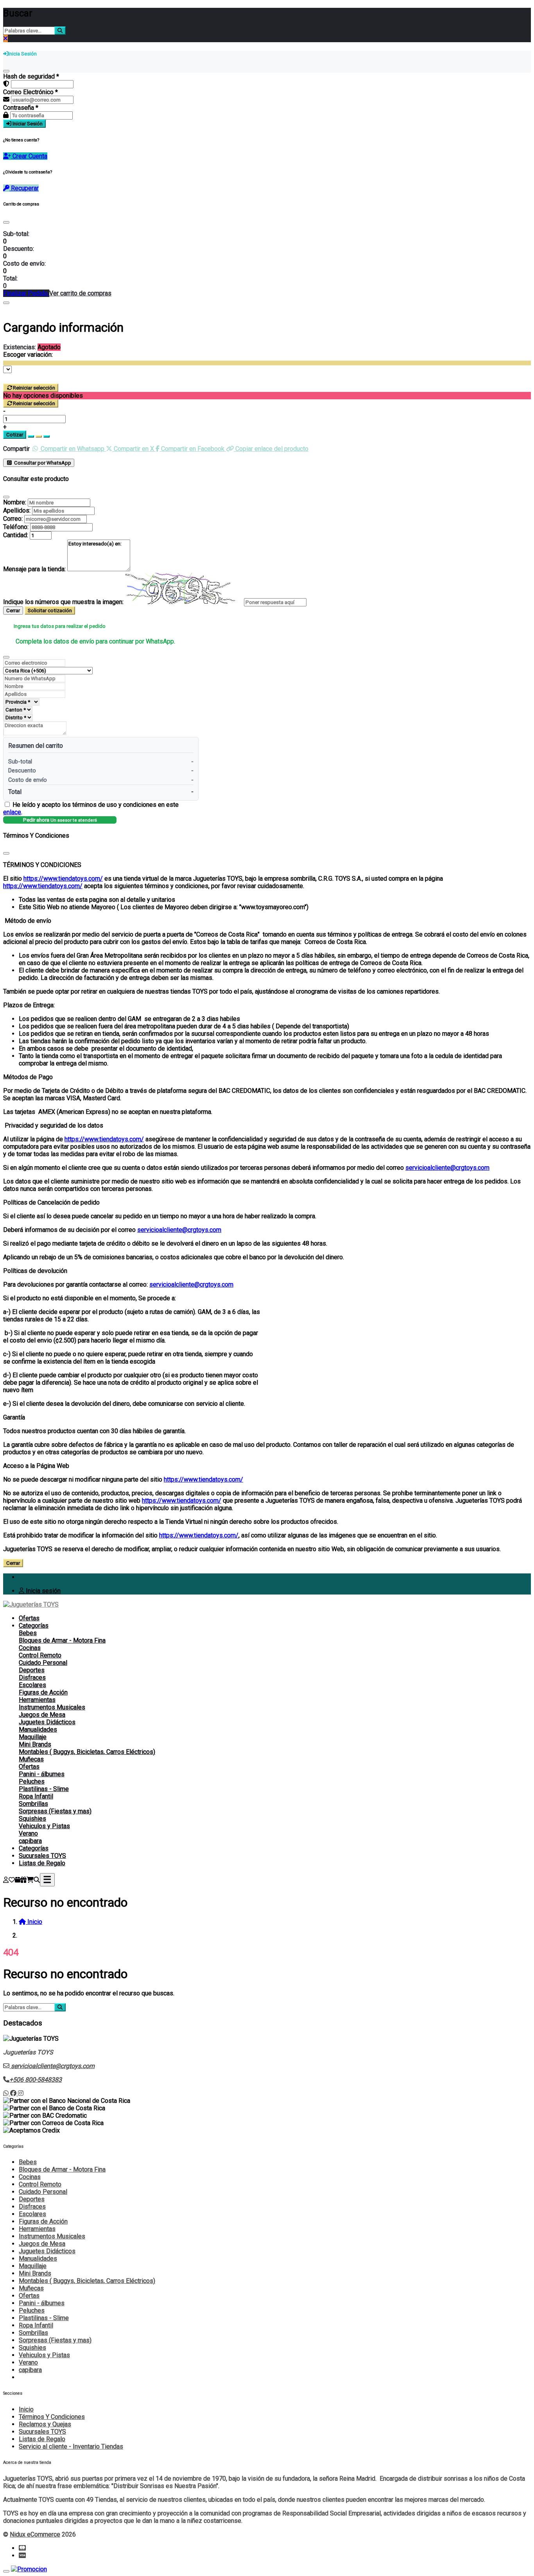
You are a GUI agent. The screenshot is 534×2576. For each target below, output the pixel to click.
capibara (30, 1841)
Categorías (34, 1626)
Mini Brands (35, 1744)
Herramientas (37, 1700)
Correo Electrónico (30, 92)
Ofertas (29, 1618)
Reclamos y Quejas (45, 2424)
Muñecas (31, 1759)
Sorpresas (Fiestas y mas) (55, 1811)
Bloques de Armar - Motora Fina (62, 1640)
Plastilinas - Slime (44, 1789)
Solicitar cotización (50, 610)
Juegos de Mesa (42, 1715)
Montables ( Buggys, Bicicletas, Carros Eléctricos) (87, 1752)
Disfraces (32, 1678)
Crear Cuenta (29, 156)
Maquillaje (33, 1737)
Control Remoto (40, 1655)
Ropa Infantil (36, 1796)
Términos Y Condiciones (52, 2417)
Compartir (16, 449)
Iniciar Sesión (27, 124)
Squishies (32, 1819)
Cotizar (15, 435)
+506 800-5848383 (36, 2080)
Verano (28, 1833)
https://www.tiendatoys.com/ (63, 879)
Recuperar (24, 188)
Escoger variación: (28, 355)
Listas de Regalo (42, 1863)
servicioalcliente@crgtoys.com (447, 1168)
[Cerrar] (6, 71)
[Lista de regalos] (23, 1880)
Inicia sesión (42, 1591)
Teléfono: (16, 527)
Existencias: (20, 347)
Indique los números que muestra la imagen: (63, 602)
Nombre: (15, 502)
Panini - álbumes (42, 1774)
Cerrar (13, 610)
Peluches (32, 1781)
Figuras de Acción (43, 1692)
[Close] (6, 222)
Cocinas (30, 1648)
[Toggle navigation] (47, 1880)
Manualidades (38, 1730)
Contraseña (21, 108)
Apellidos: (17, 510)
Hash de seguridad (31, 76)
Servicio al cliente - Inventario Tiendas (71, 2446)
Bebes (28, 1633)
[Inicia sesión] (6, 1880)
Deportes (32, 1670)
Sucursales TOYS (42, 1856)
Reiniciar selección (34, 388)
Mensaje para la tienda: (34, 569)
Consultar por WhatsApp (42, 463)
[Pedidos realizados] (18, 1880)
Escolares (32, 1685)
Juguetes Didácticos (47, 1722)
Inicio (26, 2409)
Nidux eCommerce (35, 2534)
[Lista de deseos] (12, 1880)
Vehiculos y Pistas (44, 1826)
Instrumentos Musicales (52, 1707)
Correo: (13, 519)
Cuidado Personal (43, 1663)
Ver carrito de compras (80, 293)
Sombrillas (33, 1804)
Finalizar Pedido (26, 293)
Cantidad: (16, 535)
